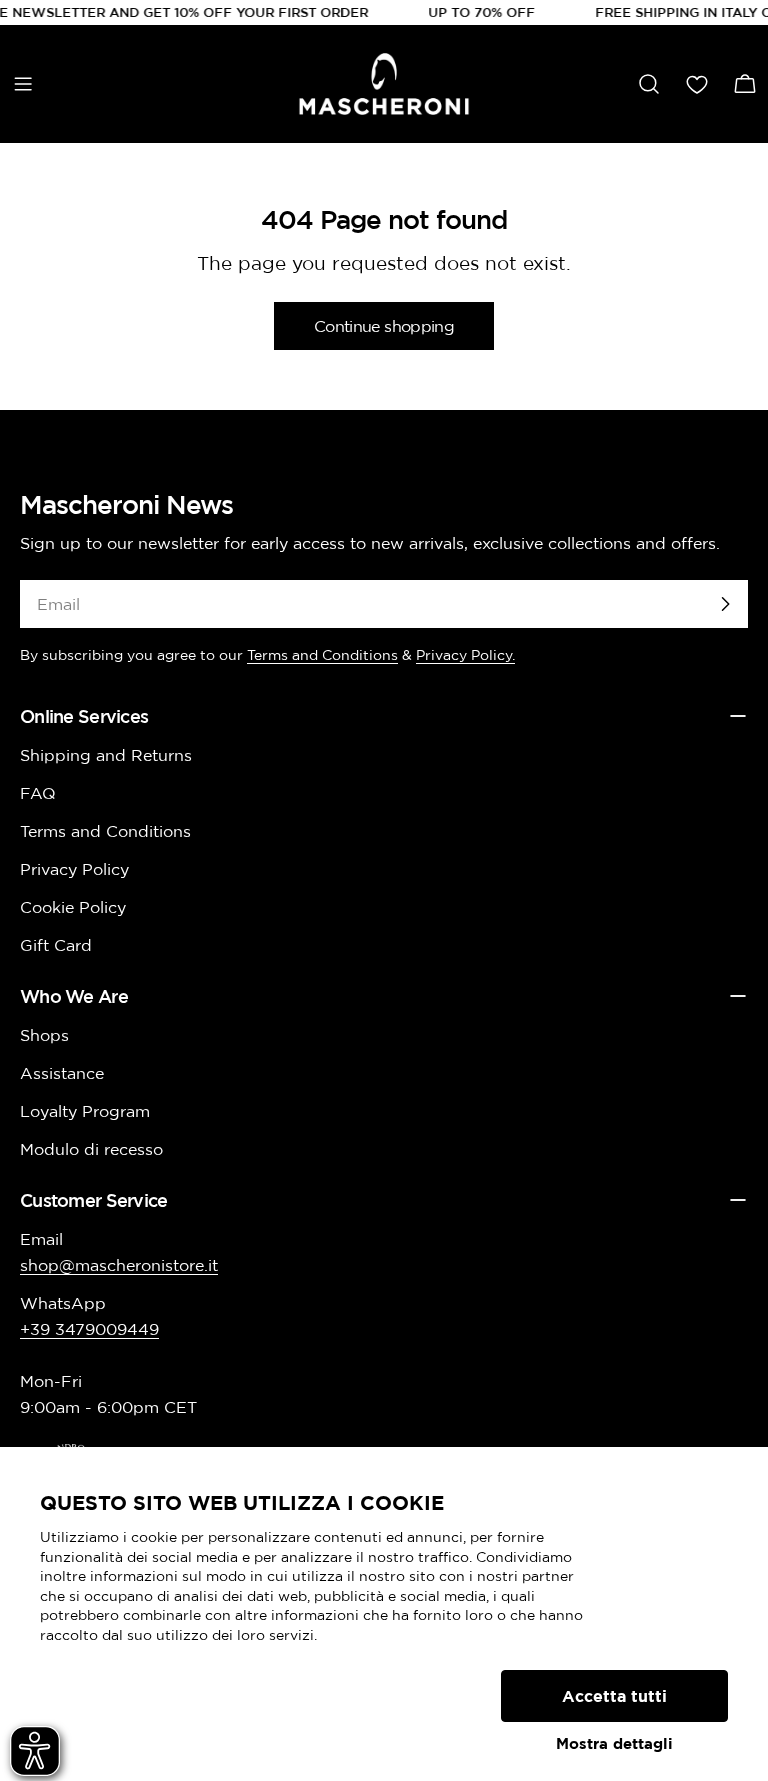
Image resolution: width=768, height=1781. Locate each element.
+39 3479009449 (89, 1329)
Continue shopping (384, 326)
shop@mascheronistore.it (119, 1265)
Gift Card (56, 945)
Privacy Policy (74, 869)
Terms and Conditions (322, 655)
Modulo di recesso (91, 1149)
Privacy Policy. (465, 655)
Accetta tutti (614, 1696)
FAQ (38, 793)
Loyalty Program (85, 1111)
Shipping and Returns (106, 755)
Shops (44, 1035)
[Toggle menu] (23, 84)
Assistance (62, 1073)
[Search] (649, 84)
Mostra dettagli (614, 1743)
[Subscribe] (725, 604)
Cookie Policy (73, 907)
